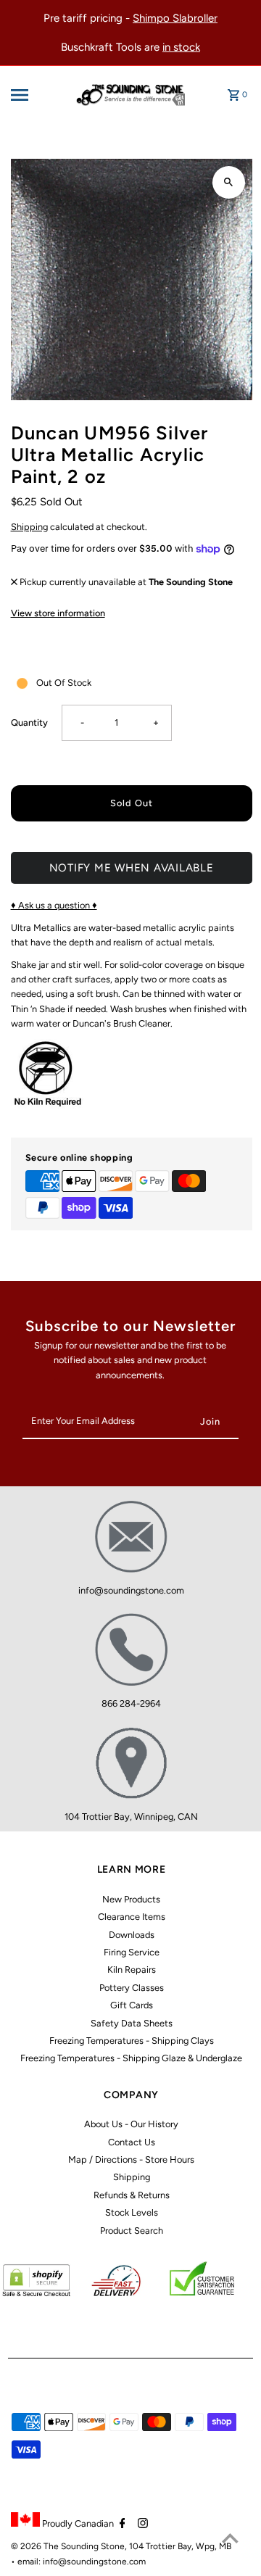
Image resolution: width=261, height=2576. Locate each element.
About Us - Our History (131, 2124)
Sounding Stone (93, 2546)
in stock (181, 47)
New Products (131, 1899)
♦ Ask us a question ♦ (54, 905)
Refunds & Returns (132, 2195)
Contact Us (132, 2142)
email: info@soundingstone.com (82, 2561)
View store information (58, 613)
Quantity (29, 722)
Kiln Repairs (132, 1970)
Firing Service (132, 1952)
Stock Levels (132, 2212)
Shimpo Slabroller (175, 18)
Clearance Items (132, 1917)
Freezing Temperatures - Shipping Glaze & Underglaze (131, 2058)
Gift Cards (132, 2005)
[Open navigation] (30, 95)
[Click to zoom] (229, 182)
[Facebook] (121, 2525)
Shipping (29, 527)
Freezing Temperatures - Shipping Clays (132, 2041)
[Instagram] (141, 2525)
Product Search (132, 2231)
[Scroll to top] (230, 2538)
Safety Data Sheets (132, 2023)
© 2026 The (36, 2546)
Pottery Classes (132, 1988)
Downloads (132, 1935)
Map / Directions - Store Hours (131, 2159)
